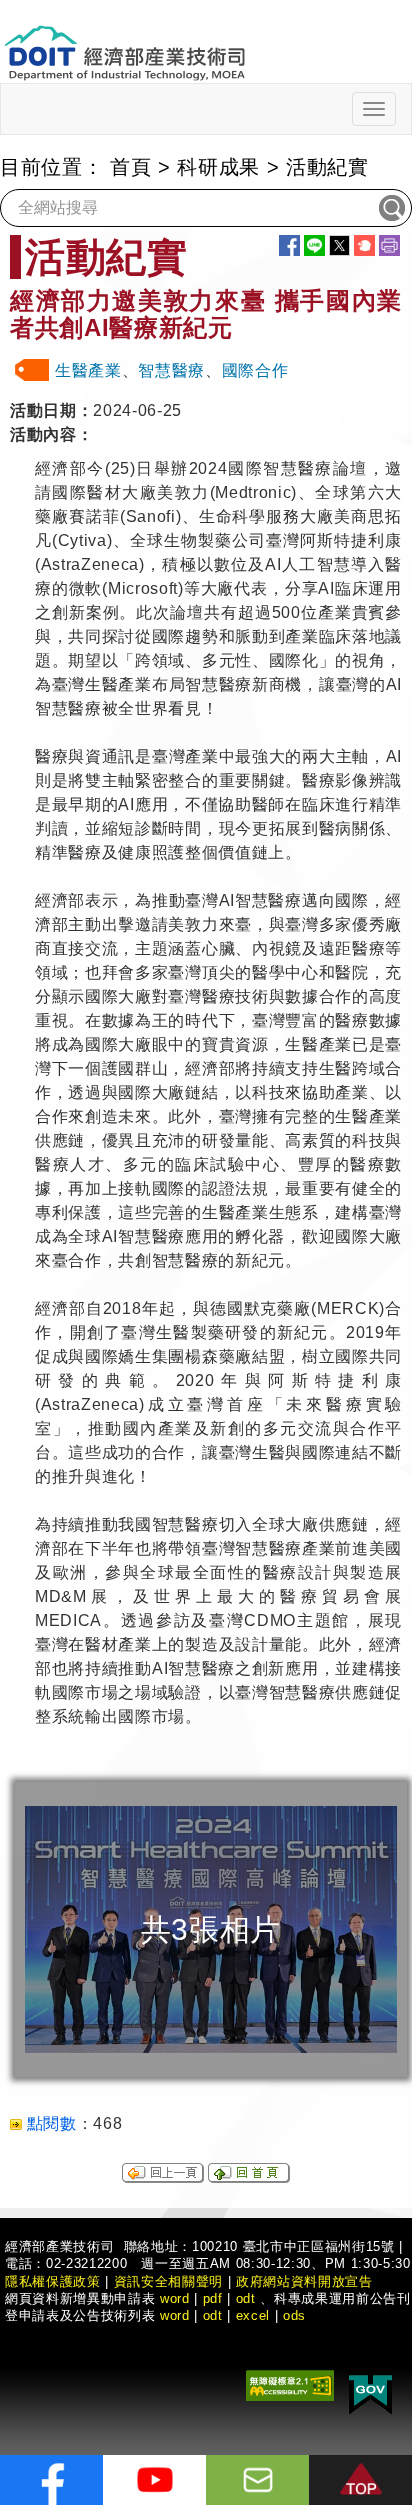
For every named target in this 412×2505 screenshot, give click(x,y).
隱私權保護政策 (53, 2281)
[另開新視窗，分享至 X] (339, 245)
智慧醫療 (171, 370)
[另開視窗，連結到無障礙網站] (290, 2383)
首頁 (130, 167)
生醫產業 (88, 370)
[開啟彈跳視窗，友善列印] (389, 245)
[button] (360, 2480)
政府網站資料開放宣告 (304, 2281)
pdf (213, 2298)
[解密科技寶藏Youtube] (154, 2480)
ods (294, 2315)
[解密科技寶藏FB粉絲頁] (51, 2480)
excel (253, 2315)
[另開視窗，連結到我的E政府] (370, 2390)
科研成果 (218, 167)
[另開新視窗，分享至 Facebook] (289, 245)
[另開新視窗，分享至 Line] (314, 245)
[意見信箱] (257, 2480)
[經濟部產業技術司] (124, 40)
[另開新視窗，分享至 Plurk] (364, 245)
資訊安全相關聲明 (168, 2281)
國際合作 (255, 370)
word (175, 2315)
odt (246, 2298)
